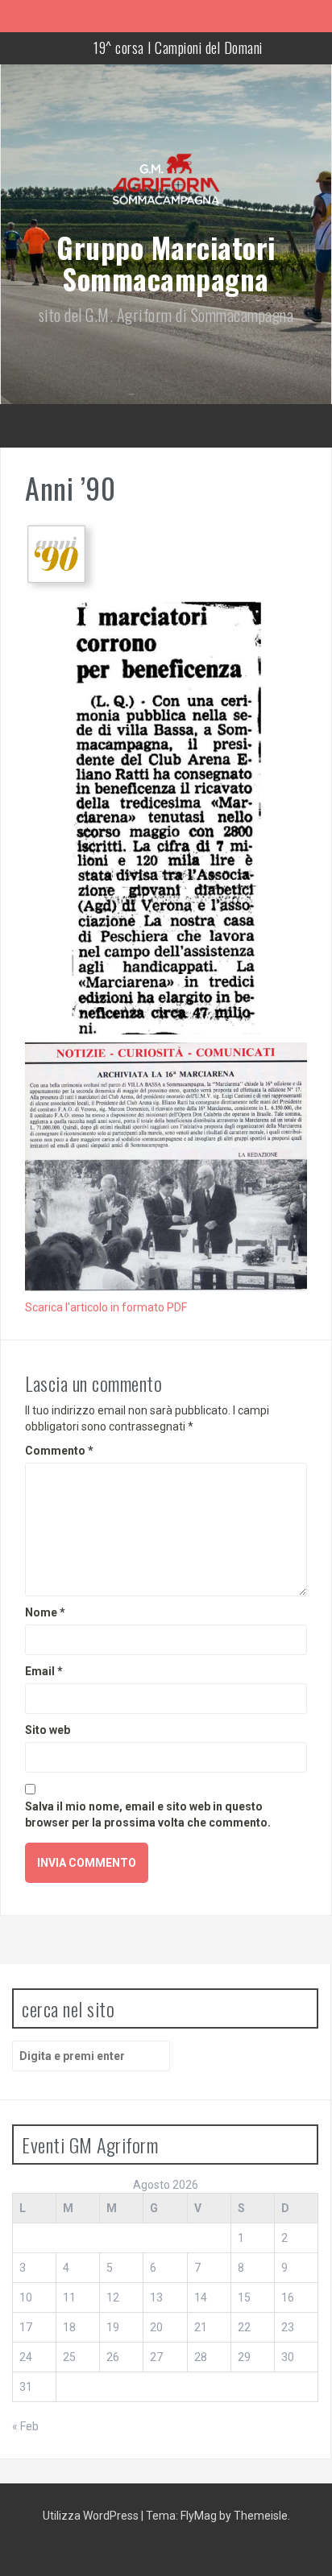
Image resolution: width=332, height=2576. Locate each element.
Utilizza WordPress (92, 2516)
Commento (59, 1451)
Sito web (48, 1730)
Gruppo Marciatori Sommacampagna (166, 263)
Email (44, 1671)
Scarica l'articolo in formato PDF (106, 1307)
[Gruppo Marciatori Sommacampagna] (166, 188)
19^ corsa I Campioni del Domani (178, 47)
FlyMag (199, 2516)
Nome (45, 1612)
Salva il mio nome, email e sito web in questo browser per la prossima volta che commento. (148, 1814)
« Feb (25, 2426)
